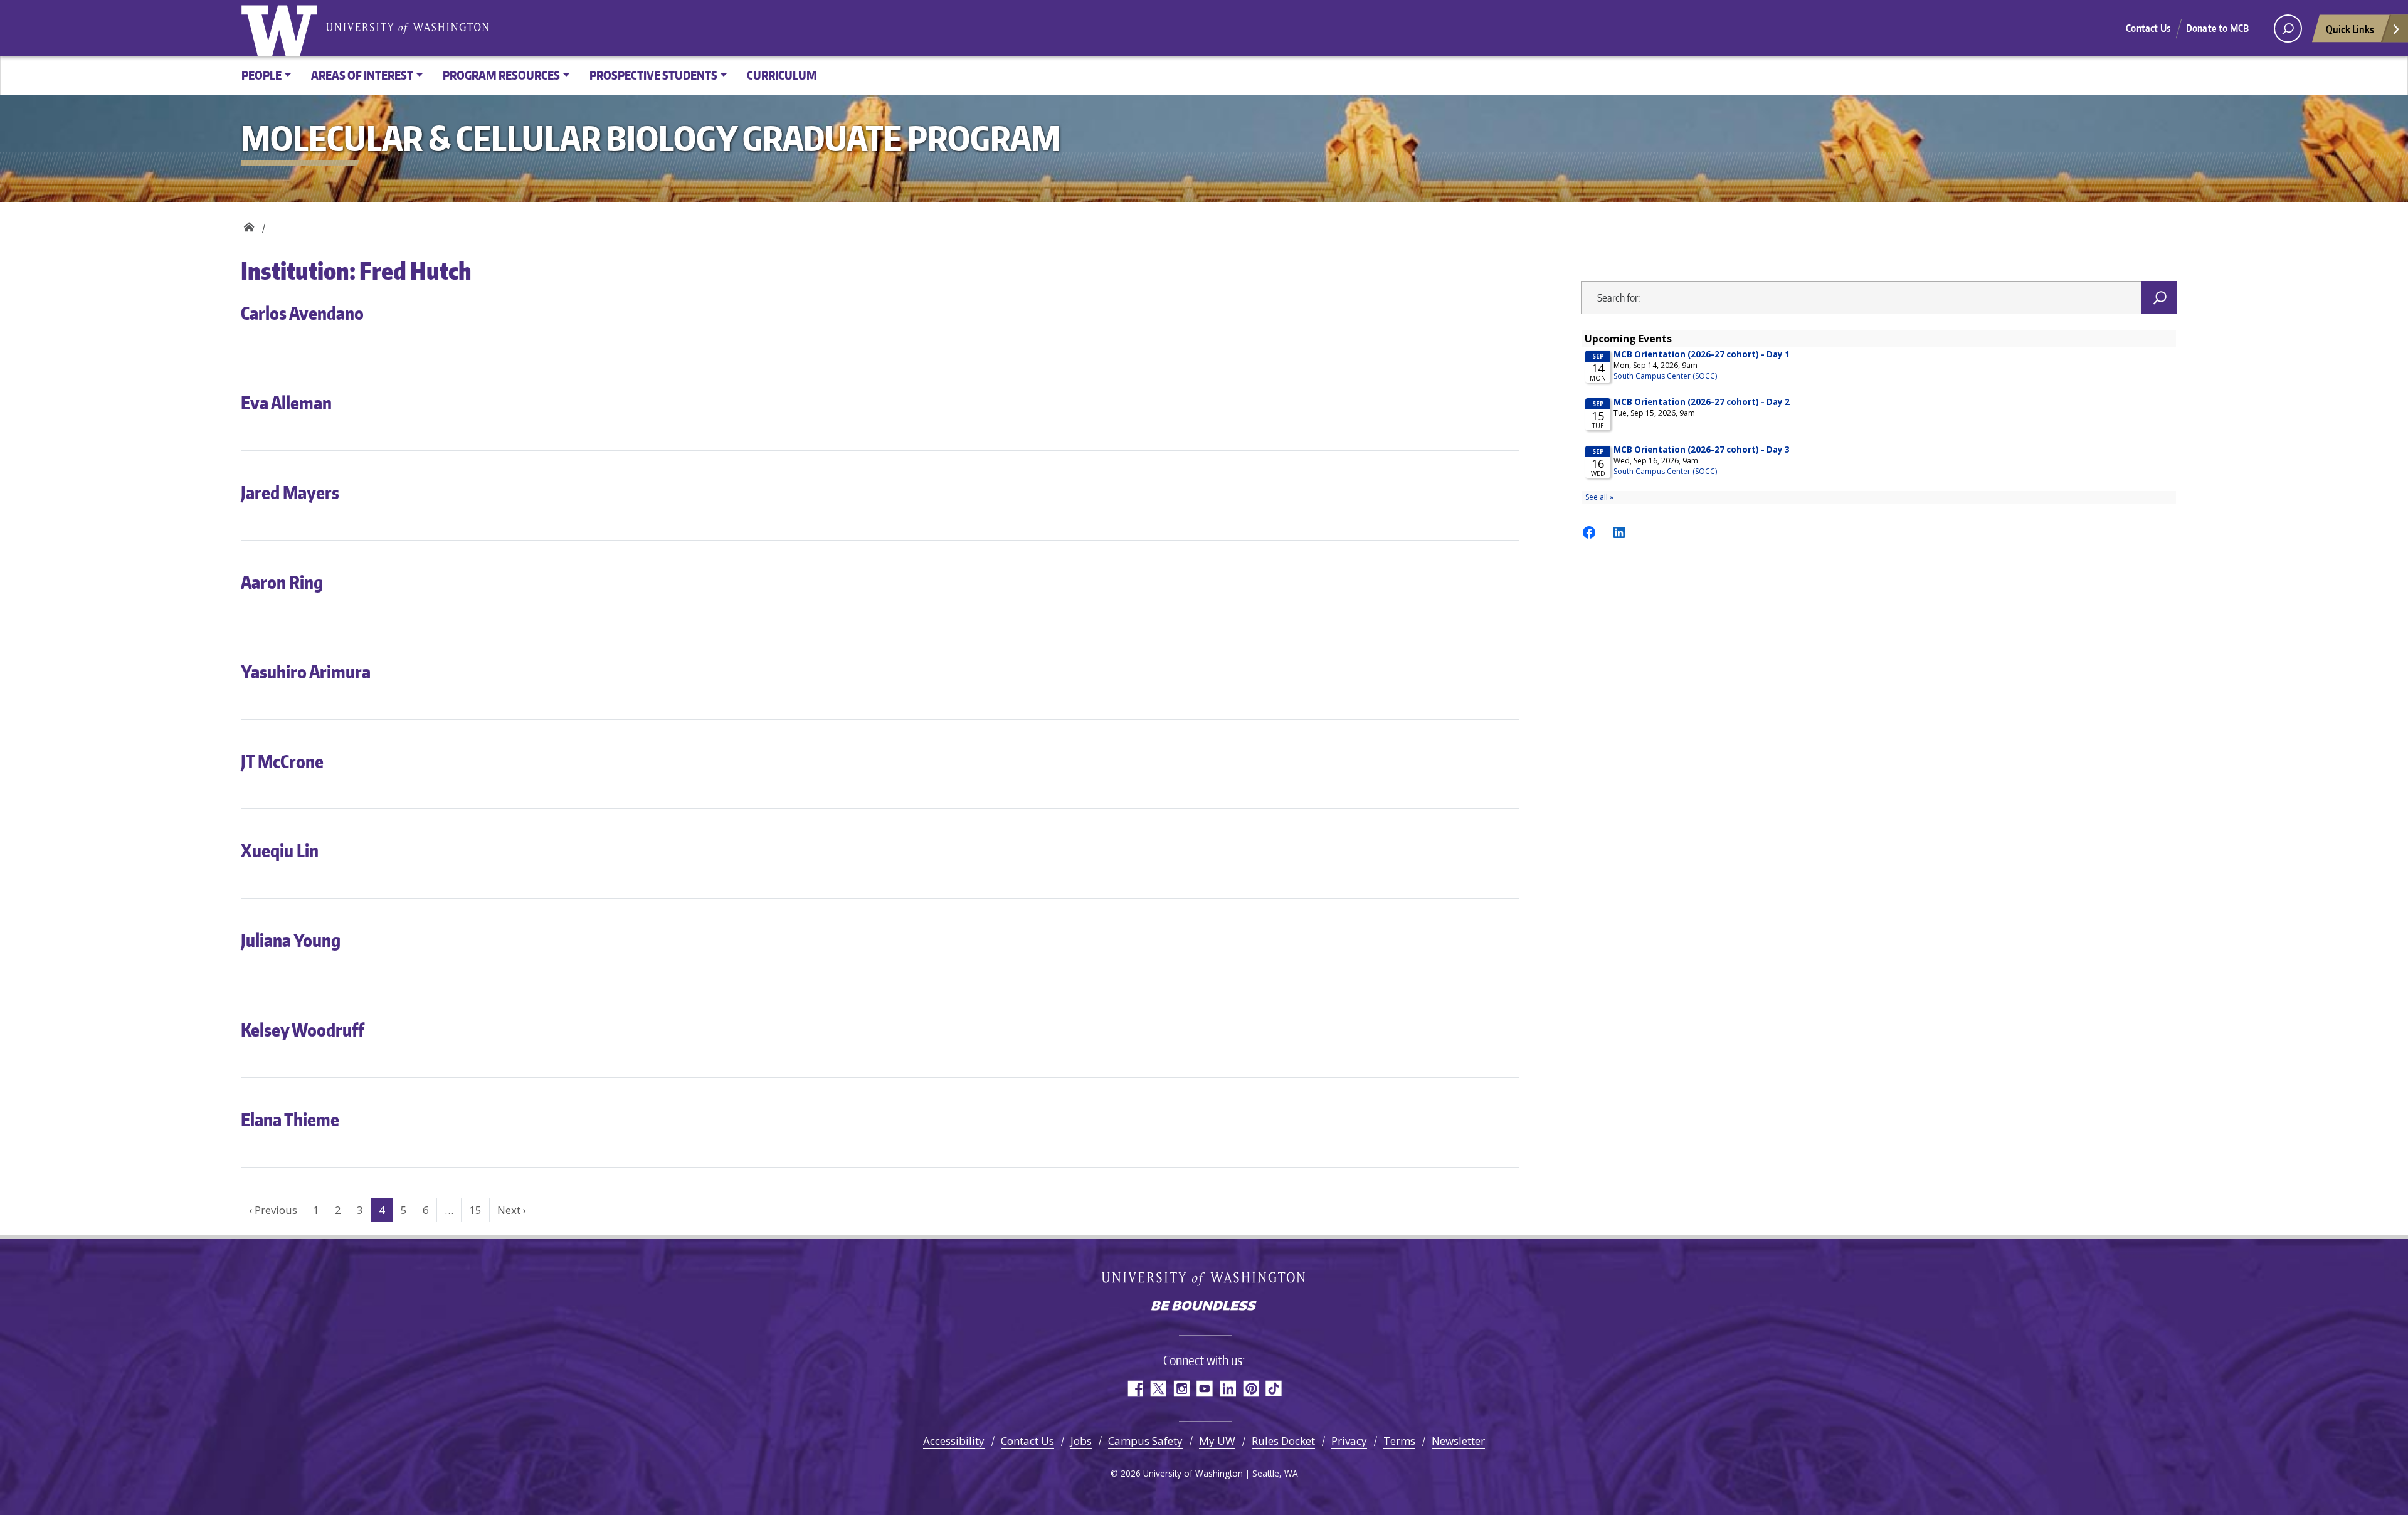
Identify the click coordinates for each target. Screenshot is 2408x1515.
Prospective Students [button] (653, 75)
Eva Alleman (286, 403)
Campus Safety (1145, 1441)
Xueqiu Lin (280, 850)
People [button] (261, 75)
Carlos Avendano (302, 313)
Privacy (1349, 1441)
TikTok (1274, 1389)
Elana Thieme (290, 1119)
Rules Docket (1283, 1441)
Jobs (1081, 1441)
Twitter (1158, 1389)
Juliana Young (291, 940)
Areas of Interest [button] (362, 75)
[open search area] (2288, 29)
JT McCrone (282, 761)
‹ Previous (273, 1210)
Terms (1399, 1441)
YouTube (1204, 1389)
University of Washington (282, 28)
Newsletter (1458, 1441)
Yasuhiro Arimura (306, 672)
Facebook (1135, 1389)
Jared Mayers (290, 492)
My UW (1217, 1441)
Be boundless (1204, 1307)
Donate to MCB (2217, 28)
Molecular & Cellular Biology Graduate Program (249, 224)
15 (475, 1210)
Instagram (1181, 1389)
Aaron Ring (282, 582)
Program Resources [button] (501, 75)
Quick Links (2350, 29)
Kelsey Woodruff (303, 1030)
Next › (512, 1210)
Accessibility (954, 1441)
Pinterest (1251, 1389)
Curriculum (782, 75)
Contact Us (2148, 28)
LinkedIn (1228, 1389)
